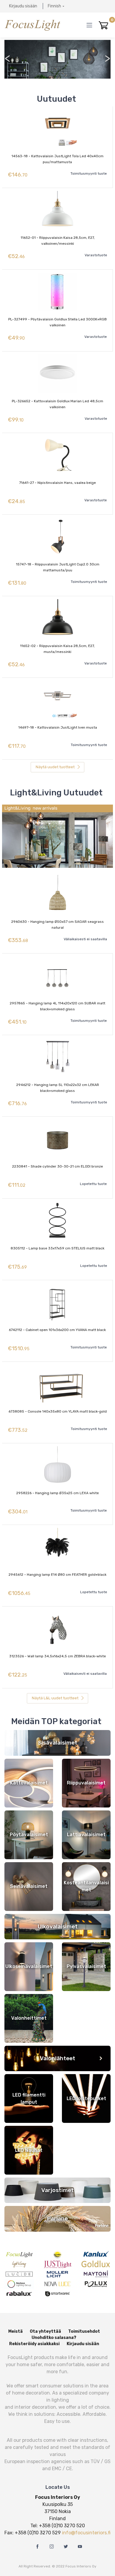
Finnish (54, 6)
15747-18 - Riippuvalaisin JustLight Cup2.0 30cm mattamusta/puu (58, 567)
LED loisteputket (86, 2098)
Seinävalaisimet (29, 1886)
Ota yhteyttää (45, 2331)
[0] (103, 25)
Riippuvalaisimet (86, 1783)
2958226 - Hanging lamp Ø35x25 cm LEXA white (57, 1493)
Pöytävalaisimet (29, 1835)
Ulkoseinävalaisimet (29, 1966)
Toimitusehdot (84, 2331)
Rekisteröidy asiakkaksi (34, 2344)
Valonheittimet (29, 2018)
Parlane (57, 2218)
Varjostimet (57, 2190)
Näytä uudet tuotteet (56, 767)
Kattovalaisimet (29, 1783)
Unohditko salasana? (54, 2338)
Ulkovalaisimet (58, 1926)
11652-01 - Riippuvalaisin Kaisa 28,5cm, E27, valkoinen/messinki (58, 241)
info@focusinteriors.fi (86, 2533)
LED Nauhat (29, 2150)
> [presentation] (107, 58)
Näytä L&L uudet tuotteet (56, 1698)
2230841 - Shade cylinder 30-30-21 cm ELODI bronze (57, 1166)
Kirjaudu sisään (23, 6)
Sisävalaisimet (58, 1743)
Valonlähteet (57, 2058)
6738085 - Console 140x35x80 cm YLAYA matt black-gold (58, 1411)
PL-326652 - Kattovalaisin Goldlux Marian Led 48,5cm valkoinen (57, 404)
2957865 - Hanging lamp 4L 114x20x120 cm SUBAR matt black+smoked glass (57, 1006)
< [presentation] (8, 58)
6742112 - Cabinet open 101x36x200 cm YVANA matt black (57, 1330)
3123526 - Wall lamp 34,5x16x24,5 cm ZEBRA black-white (57, 1656)
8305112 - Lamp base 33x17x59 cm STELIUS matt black (57, 1248)
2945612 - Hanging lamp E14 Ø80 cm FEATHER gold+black (57, 1575)
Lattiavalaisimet (86, 1835)
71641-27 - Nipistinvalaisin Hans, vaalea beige (57, 483)
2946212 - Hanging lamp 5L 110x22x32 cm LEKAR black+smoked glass (58, 1088)
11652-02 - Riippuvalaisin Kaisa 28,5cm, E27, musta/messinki (57, 649)
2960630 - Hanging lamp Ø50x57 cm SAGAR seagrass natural (57, 925)
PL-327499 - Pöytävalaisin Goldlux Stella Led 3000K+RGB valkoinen (57, 322)
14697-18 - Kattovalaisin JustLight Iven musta (58, 727)
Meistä (15, 2331)
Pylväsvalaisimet (86, 1966)
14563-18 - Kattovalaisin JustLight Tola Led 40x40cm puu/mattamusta (57, 159)
